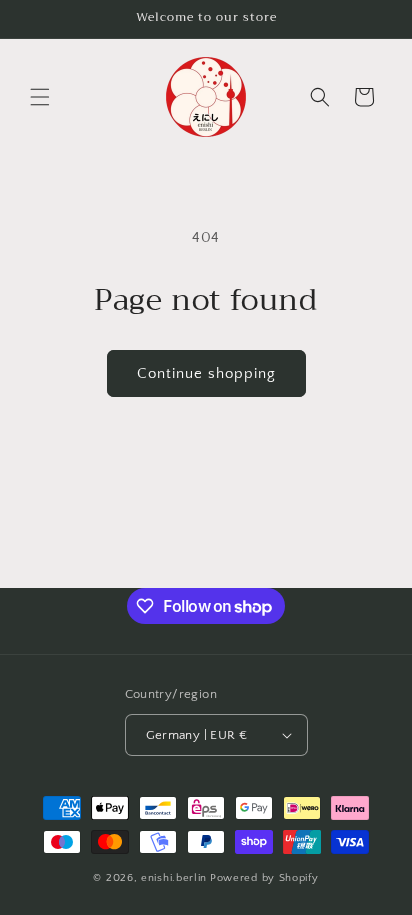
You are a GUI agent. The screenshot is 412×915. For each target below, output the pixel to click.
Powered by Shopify (264, 878)
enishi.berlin (174, 878)
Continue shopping (206, 373)
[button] (40, 97)
